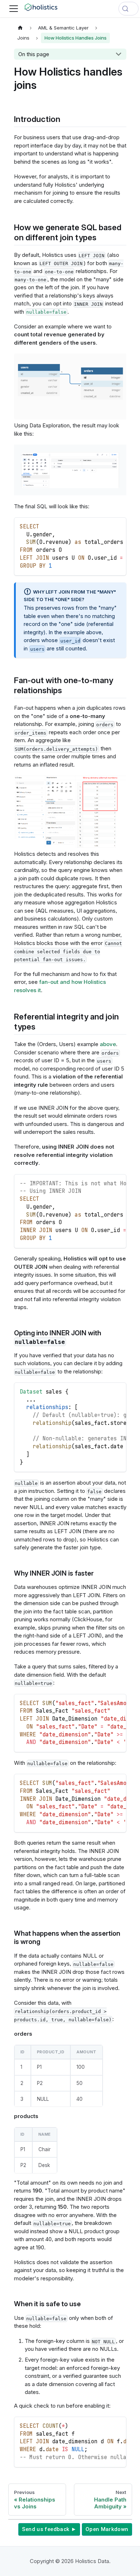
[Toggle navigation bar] (14, 9)
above (108, 1044)
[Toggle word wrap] (105, 526)
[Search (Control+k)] (129, 9)
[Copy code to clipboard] (118, 526)
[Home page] (20, 28)
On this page (34, 54)
